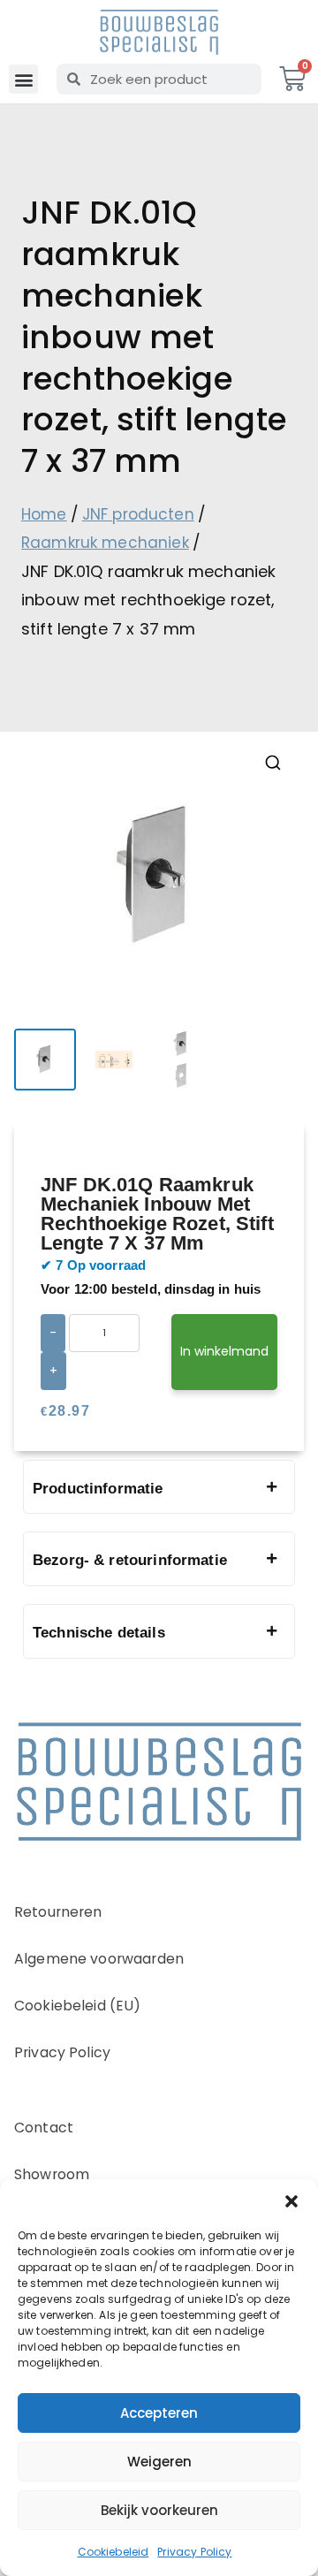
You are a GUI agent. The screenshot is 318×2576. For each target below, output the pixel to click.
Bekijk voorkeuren (159, 2510)
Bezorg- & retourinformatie (130, 1560)
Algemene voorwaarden (99, 1959)
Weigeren (159, 2462)
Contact (44, 2128)
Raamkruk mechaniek (105, 543)
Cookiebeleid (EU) (78, 2006)
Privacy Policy (194, 2552)
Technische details (99, 1633)
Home (44, 514)
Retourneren (58, 1912)
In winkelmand (224, 1351)
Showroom (52, 2174)
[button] (291, 2201)
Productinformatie (98, 1489)
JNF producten (138, 514)
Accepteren (159, 2413)
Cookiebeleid (114, 2552)
